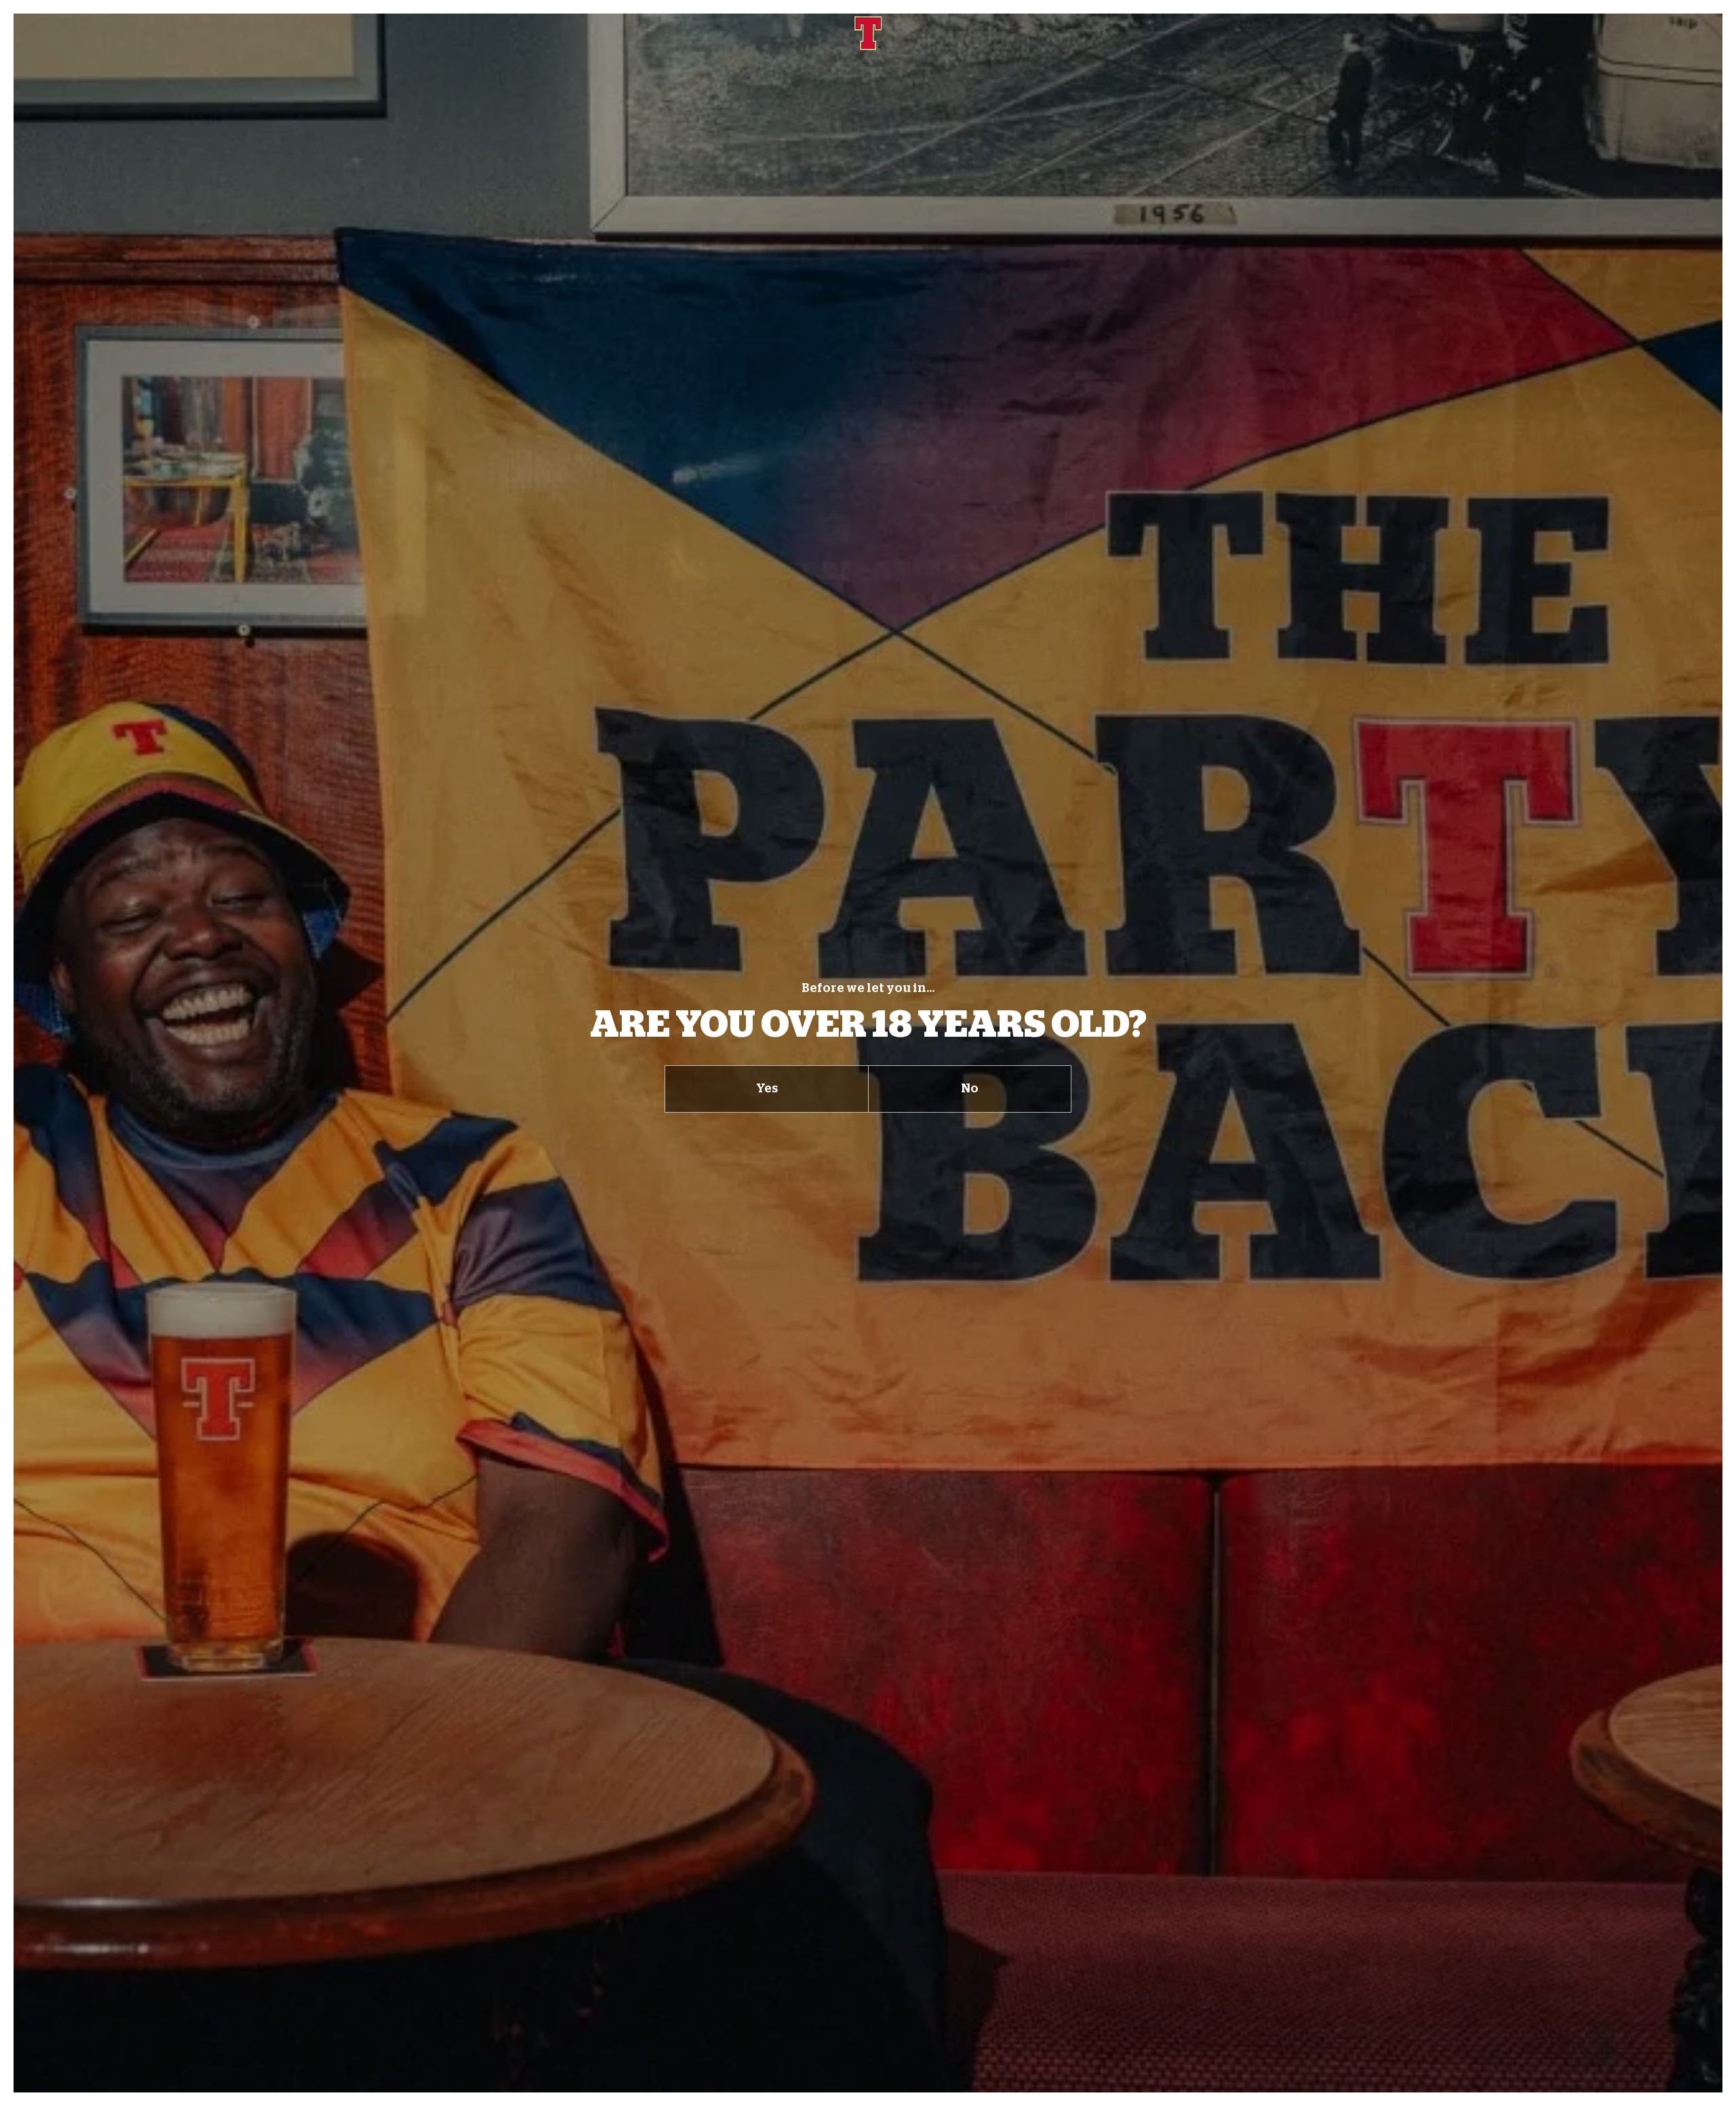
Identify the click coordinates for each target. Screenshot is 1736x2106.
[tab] (766, 1089)
